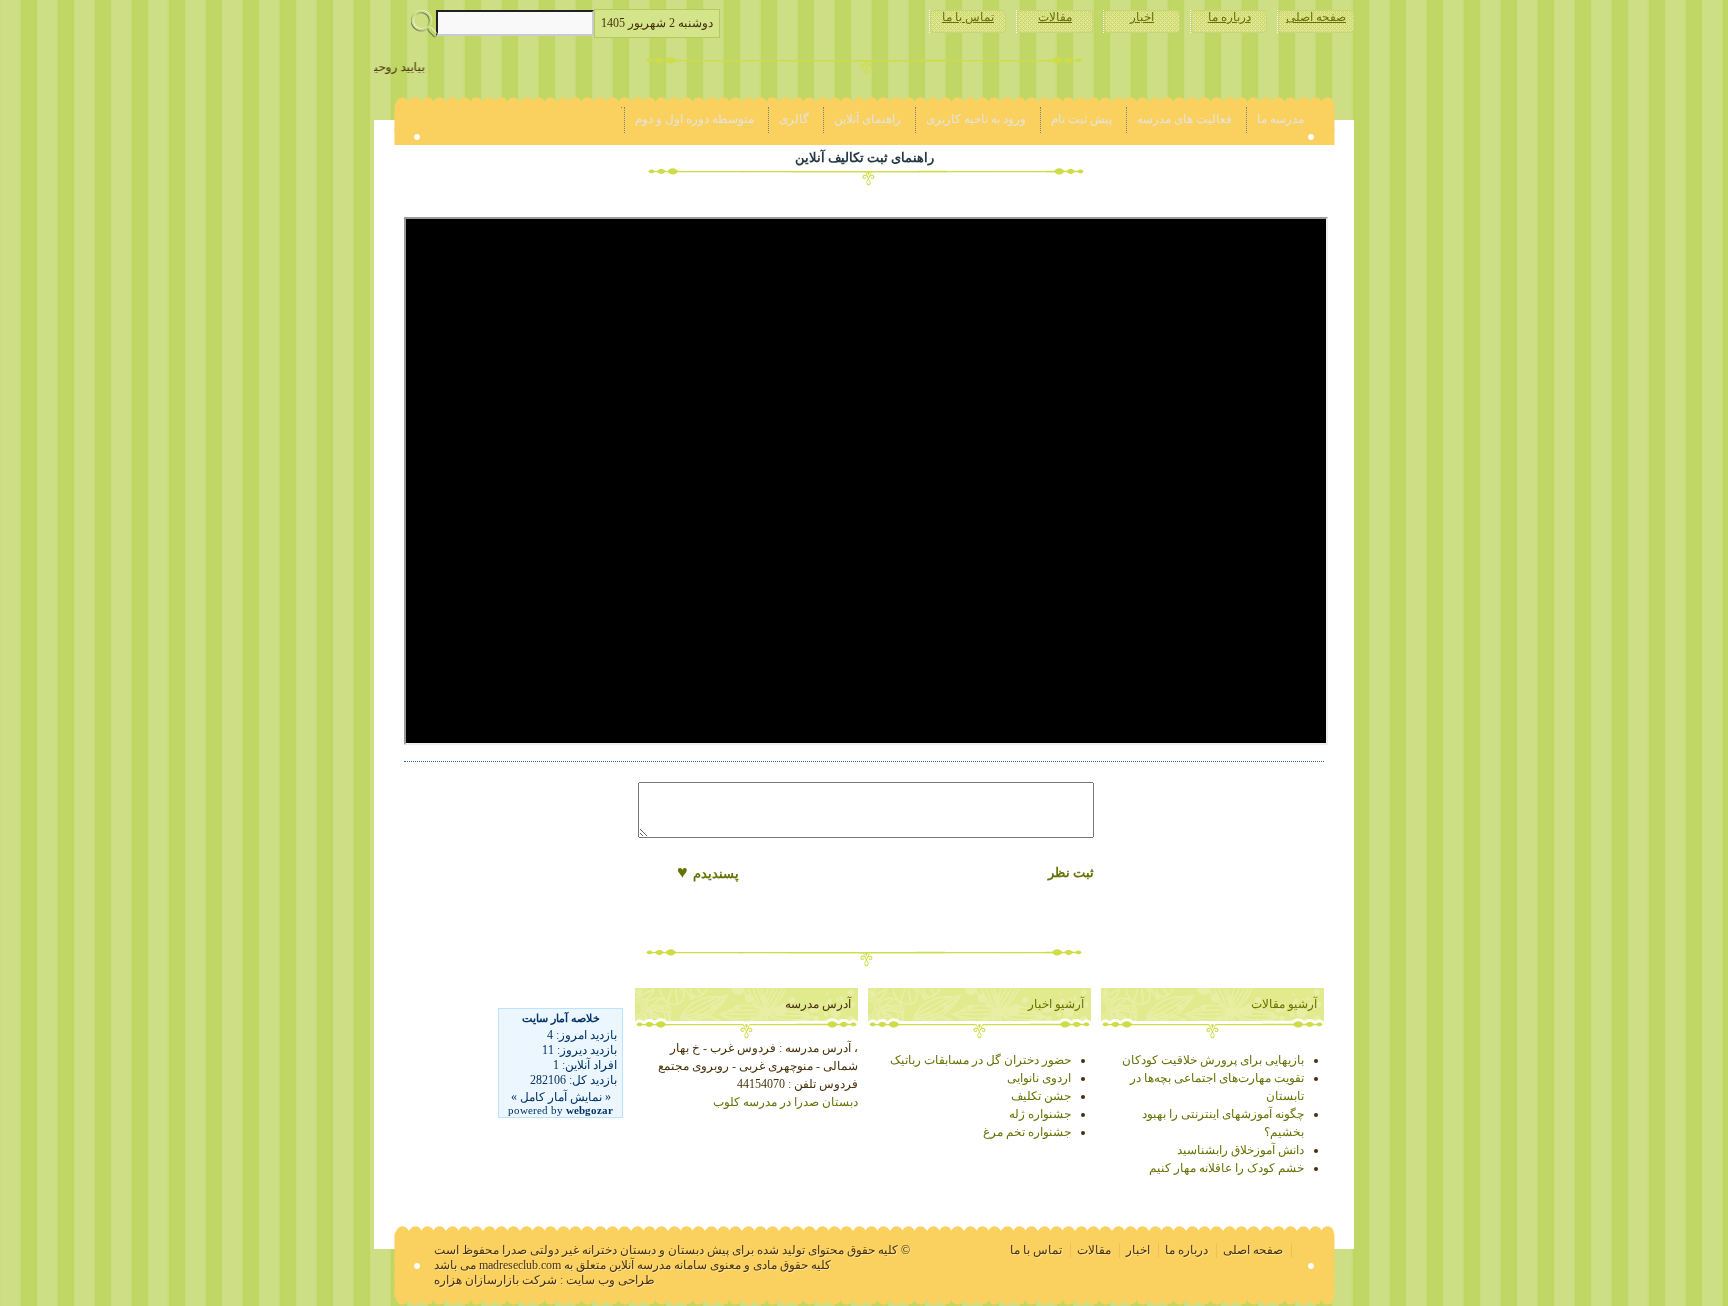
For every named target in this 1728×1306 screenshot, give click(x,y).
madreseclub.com (520, 1265)
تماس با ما (968, 17)
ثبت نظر (1071, 872)
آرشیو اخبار (1056, 1004)
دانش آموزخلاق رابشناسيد (1240, 1150)
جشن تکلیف (1041, 1096)
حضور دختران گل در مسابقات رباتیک (980, 1060)
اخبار (1142, 17)
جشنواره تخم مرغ (1027, 1132)
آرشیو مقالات (1284, 1004)
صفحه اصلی (1316, 17)
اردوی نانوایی (1039, 1078)
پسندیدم (708, 872)
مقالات (1055, 17)
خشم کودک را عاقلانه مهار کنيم (1226, 1168)
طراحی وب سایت (610, 1280)
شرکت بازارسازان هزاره (495, 1280)
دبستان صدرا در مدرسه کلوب (785, 1102)
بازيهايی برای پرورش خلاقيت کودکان (1213, 1060)
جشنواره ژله (1040, 1114)
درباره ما (1229, 17)
